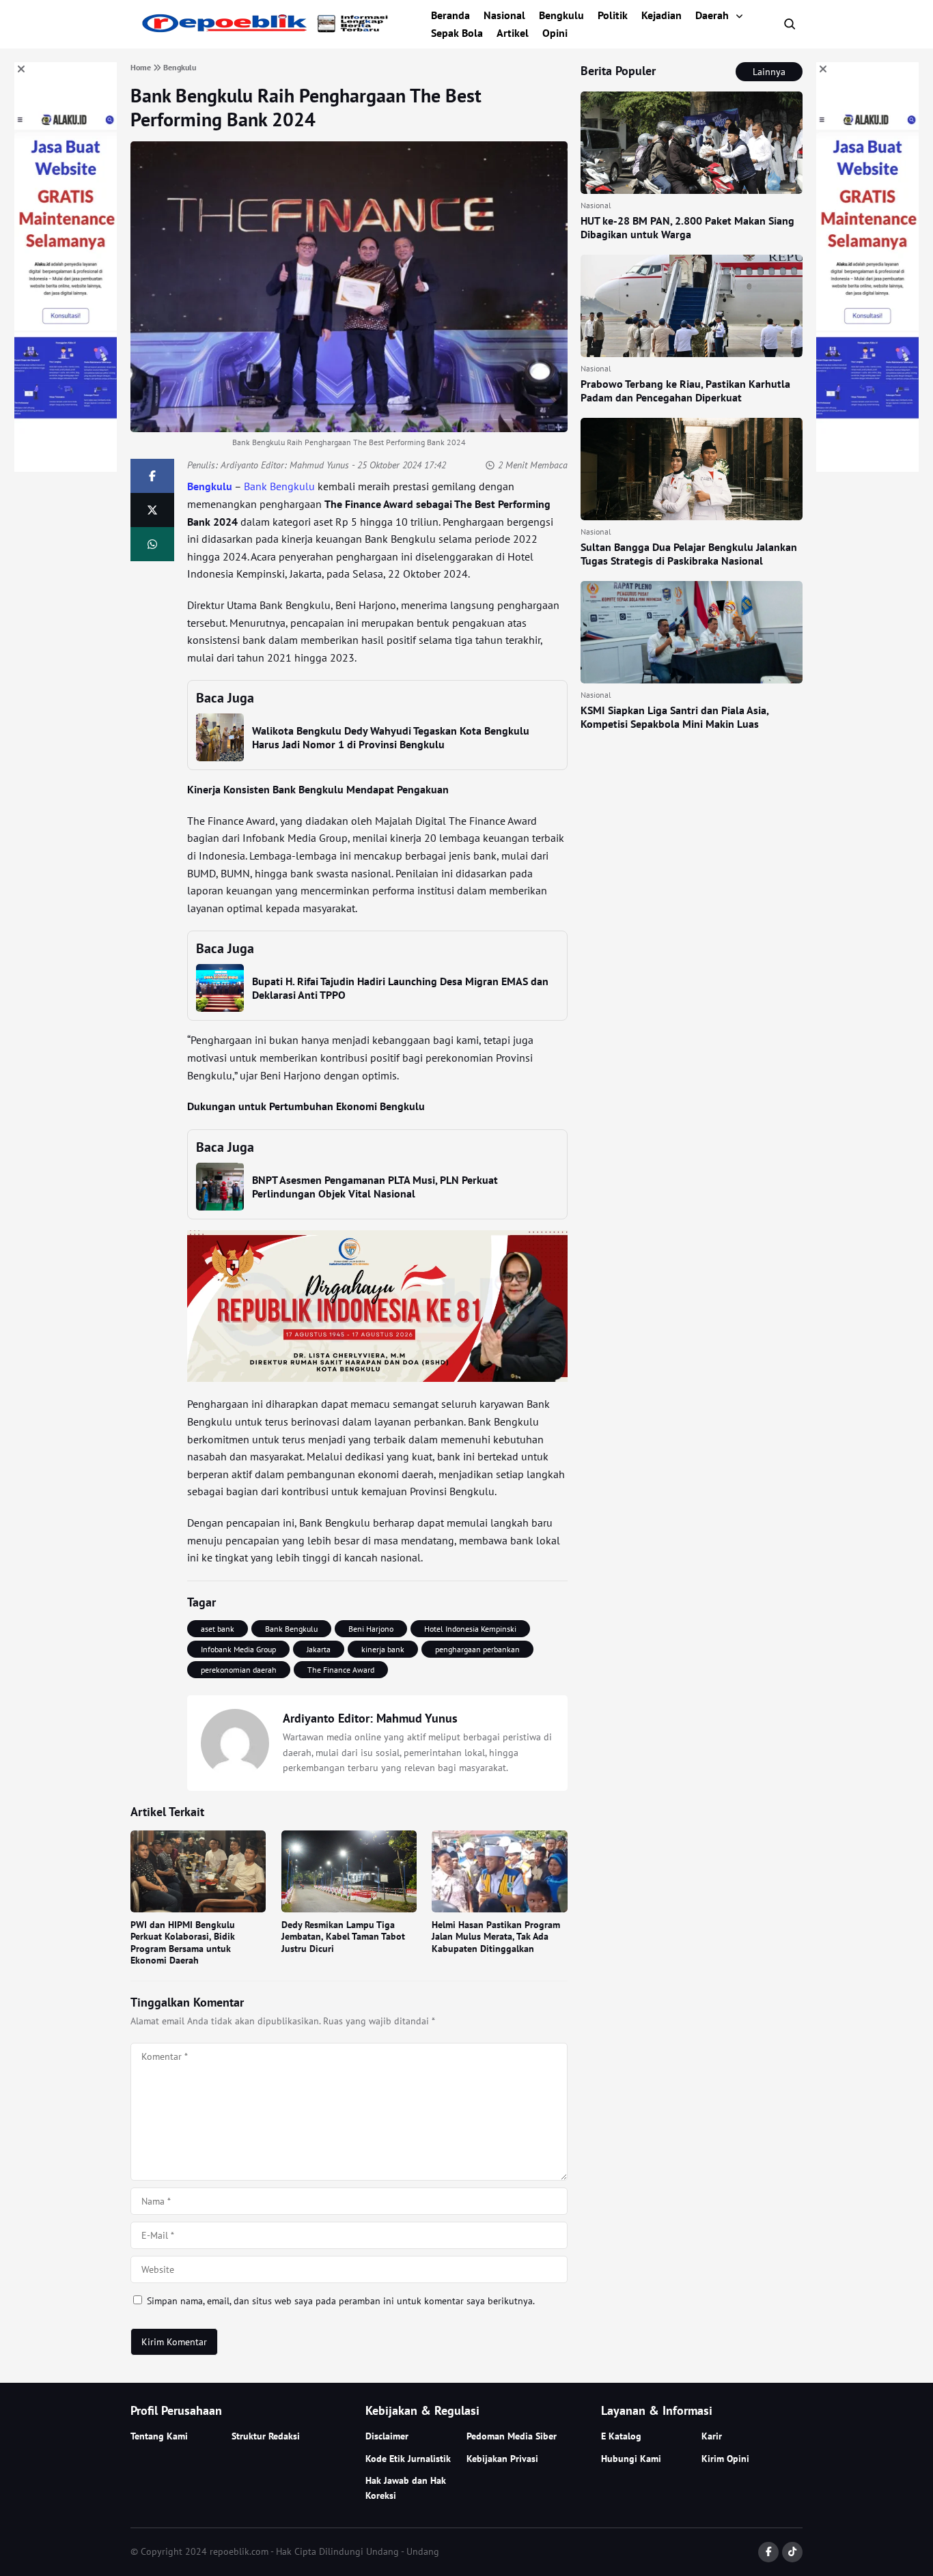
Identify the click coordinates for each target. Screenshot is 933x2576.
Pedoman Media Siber (512, 2436)
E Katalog (621, 2436)
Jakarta (319, 1649)
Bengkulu (561, 15)
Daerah (712, 15)
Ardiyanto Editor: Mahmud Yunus (285, 465)
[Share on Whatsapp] (152, 544)
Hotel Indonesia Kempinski (470, 1629)
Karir (712, 2436)
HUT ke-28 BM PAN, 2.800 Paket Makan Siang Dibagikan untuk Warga (687, 227)
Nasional (504, 15)
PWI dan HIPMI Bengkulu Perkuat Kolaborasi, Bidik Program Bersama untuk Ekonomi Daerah (183, 1943)
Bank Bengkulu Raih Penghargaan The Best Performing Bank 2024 (306, 107)
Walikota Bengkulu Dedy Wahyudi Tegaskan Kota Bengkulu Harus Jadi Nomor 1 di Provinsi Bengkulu (391, 737)
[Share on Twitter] (152, 510)
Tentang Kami (159, 2436)
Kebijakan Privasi (502, 2459)
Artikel (513, 33)
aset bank (218, 1629)
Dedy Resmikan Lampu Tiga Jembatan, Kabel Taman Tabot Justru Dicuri (343, 1937)
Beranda (450, 15)
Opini (555, 33)
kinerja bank (383, 1649)
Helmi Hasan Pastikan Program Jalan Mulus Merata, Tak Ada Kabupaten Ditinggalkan (496, 1937)
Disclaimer (387, 2436)
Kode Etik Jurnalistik (408, 2459)
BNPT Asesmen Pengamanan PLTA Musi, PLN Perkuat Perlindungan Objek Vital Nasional (375, 1187)
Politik (613, 15)
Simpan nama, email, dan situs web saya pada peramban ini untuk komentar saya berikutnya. (341, 2301)
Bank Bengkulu (279, 486)
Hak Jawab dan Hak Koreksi (406, 2488)
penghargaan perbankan (477, 1649)
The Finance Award (341, 1670)
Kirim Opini (725, 2459)
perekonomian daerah (239, 1670)
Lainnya (769, 72)
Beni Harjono (371, 1629)
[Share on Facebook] (152, 476)
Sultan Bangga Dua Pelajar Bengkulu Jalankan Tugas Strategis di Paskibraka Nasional (689, 554)
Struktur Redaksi (266, 2436)
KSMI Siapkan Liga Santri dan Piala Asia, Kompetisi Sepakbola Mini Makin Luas (674, 717)
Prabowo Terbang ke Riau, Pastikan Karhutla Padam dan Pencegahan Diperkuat (685, 391)
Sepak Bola (457, 33)
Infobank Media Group (238, 1649)
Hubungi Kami (631, 2459)
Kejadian (662, 15)
